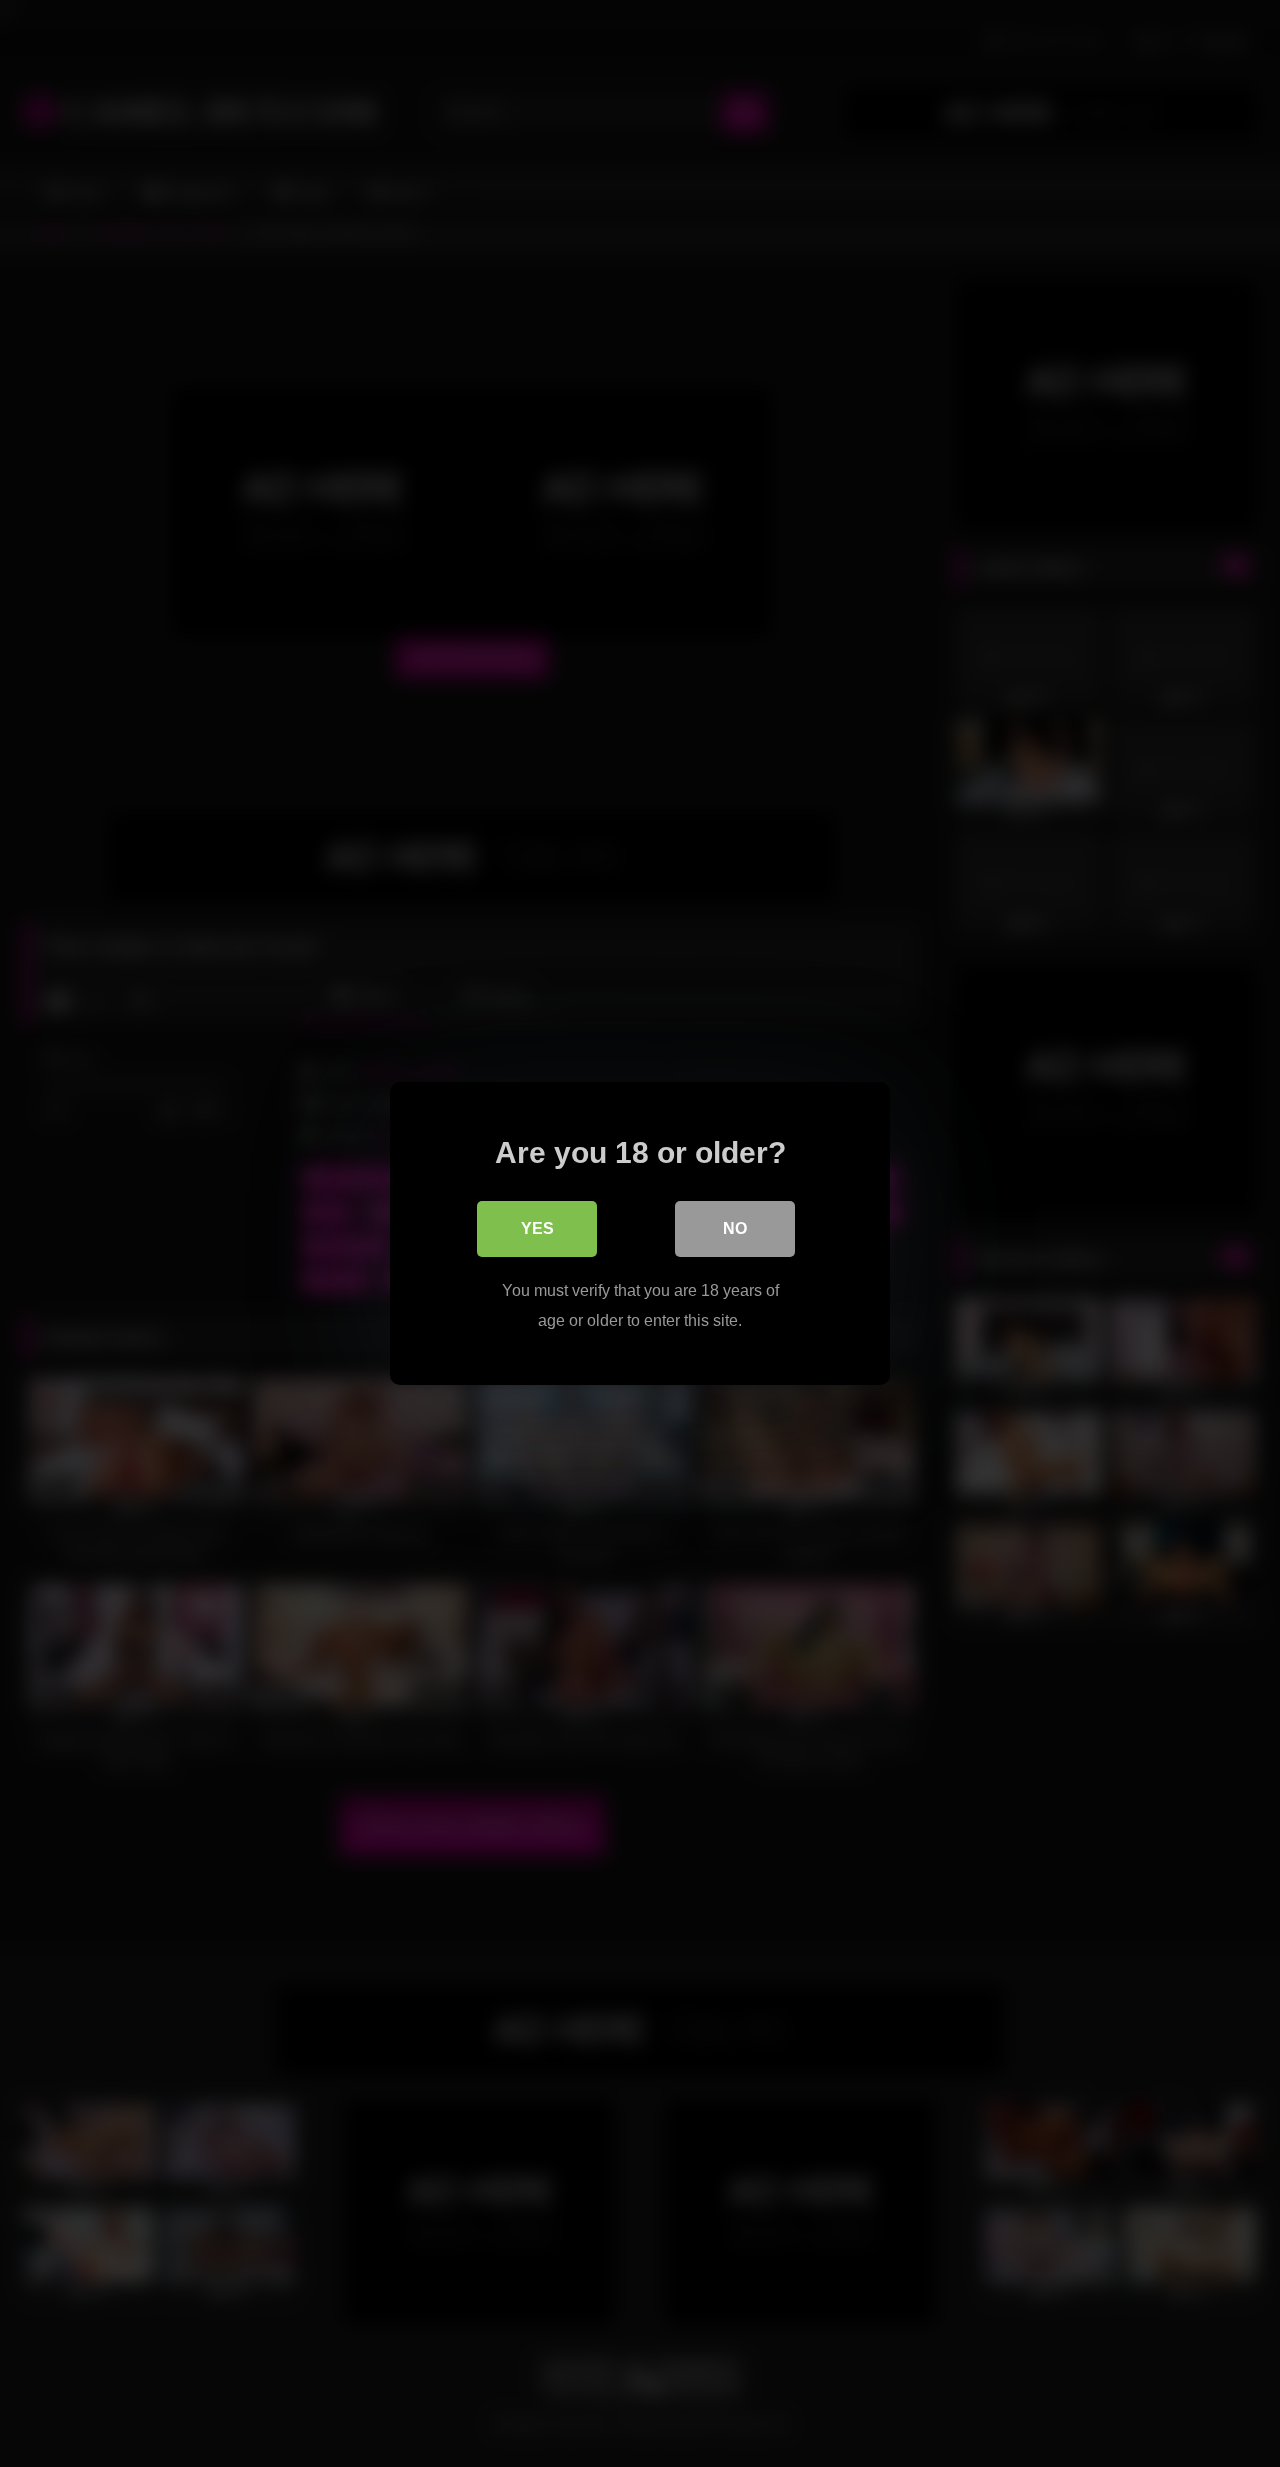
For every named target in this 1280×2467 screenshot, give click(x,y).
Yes (537, 1228)
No (735, 1228)
